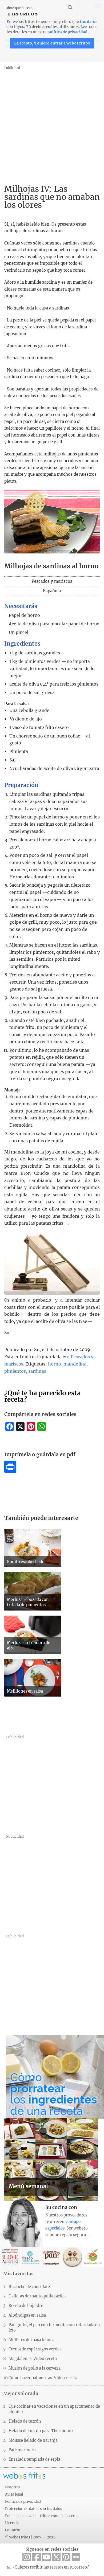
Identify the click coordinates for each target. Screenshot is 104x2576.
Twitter (56, 2557)
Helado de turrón (25, 2421)
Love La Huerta (93, 2257)
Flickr (76, 2557)
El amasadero (52, 2257)
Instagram (27, 2557)
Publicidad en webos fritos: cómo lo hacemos (43, 2516)
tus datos (89, 22)
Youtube (46, 2557)
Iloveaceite (10, 2257)
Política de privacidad (23, 2501)
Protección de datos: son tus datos (33, 2509)
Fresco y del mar (31, 2257)
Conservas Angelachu (72, 2257)
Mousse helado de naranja (33, 2440)
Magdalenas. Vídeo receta (33, 2359)
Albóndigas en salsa (27, 2315)
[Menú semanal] (51, 2199)
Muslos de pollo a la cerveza (35, 2368)
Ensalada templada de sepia (34, 2459)
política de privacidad (67, 32)
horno (55, 1364)
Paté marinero (22, 2450)
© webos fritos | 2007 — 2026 (30, 2537)
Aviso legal (14, 2494)
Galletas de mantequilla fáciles (37, 2296)
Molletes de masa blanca (31, 2340)
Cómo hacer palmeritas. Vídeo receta (43, 2378)
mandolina (75, 1364)
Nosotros (13, 2487)
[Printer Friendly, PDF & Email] (10, 1471)
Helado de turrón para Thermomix (41, 2431)
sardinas (37, 1371)
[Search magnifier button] (70, 7)
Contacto (13, 2530)
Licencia (12, 2523)
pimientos (15, 1371)
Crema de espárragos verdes (35, 2349)
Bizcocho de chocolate (29, 2287)
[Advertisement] (52, 123)
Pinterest (66, 2557)
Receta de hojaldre (26, 2306)
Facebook (37, 2557)
